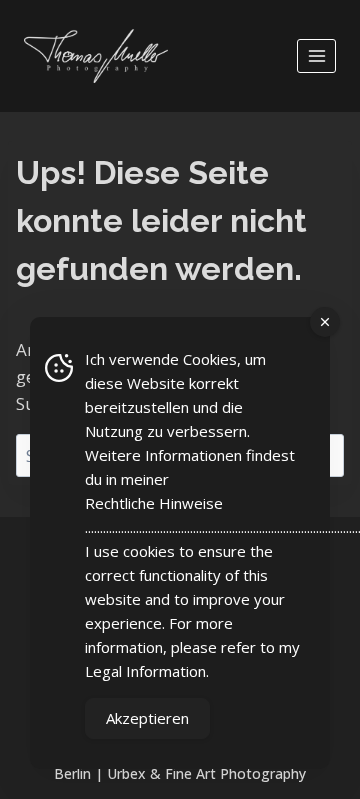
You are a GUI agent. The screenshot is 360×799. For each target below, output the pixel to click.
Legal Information (145, 671)
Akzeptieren (147, 718)
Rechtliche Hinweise (154, 503)
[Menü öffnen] (316, 55)
